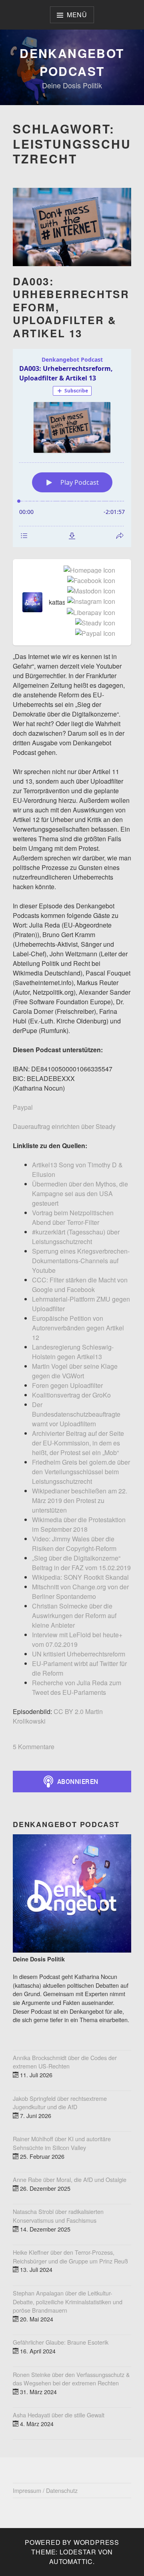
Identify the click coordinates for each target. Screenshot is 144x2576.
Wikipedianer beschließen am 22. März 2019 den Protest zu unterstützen (80, 1500)
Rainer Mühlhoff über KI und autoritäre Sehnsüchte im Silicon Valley (62, 2143)
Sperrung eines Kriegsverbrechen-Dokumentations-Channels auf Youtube (81, 1261)
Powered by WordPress (72, 2542)
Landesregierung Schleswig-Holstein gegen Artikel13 (73, 1352)
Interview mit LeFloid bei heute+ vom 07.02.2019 (77, 1639)
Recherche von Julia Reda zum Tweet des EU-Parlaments (77, 1687)
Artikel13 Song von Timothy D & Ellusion (77, 1170)
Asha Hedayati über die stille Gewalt (59, 2415)
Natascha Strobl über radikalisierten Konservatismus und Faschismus (58, 2216)
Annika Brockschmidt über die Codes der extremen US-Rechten (65, 2062)
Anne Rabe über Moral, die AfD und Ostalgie (70, 2179)
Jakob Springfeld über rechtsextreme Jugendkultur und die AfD (60, 2103)
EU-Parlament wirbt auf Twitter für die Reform (79, 1668)
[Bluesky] (114, 607)
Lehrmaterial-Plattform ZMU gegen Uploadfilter (81, 1304)
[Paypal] (94, 634)
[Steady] (94, 623)
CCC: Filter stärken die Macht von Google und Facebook (80, 1285)
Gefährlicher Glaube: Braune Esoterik (61, 2342)
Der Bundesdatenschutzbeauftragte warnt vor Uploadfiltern (76, 1414)
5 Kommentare (34, 1747)
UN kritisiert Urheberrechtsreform (79, 1654)
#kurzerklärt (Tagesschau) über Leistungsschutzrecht (76, 1237)
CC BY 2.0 (69, 1711)
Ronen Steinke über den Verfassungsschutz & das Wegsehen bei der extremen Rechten (71, 2379)
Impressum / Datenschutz (45, 2490)
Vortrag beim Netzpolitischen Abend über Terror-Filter (73, 1217)
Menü (77, 15)
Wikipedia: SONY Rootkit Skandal (80, 1577)
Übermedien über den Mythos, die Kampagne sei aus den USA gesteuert (80, 1193)
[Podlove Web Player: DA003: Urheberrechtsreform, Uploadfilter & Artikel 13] (72, 448)
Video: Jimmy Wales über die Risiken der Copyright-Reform (74, 1544)
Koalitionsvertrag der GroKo (71, 1395)
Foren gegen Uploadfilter (67, 1385)
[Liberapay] (89, 613)
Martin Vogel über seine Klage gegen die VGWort (75, 1371)
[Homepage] (88, 571)
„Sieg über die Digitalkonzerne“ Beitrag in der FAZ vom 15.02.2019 (81, 1563)
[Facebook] (90, 581)
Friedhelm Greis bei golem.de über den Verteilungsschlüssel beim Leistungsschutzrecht (81, 1472)
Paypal (23, 1107)
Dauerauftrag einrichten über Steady (64, 1126)
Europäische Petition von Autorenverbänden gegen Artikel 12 (78, 1328)
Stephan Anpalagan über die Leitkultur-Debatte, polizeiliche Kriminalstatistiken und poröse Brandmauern (68, 2301)
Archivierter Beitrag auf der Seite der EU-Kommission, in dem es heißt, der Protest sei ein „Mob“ (78, 1443)
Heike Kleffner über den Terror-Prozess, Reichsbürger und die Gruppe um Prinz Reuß (70, 2256)
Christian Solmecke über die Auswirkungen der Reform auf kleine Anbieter (74, 1615)
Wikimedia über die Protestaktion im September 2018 (79, 1524)
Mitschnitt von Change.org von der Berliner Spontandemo (80, 1592)
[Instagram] (90, 602)
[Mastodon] (90, 591)
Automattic (71, 2561)
